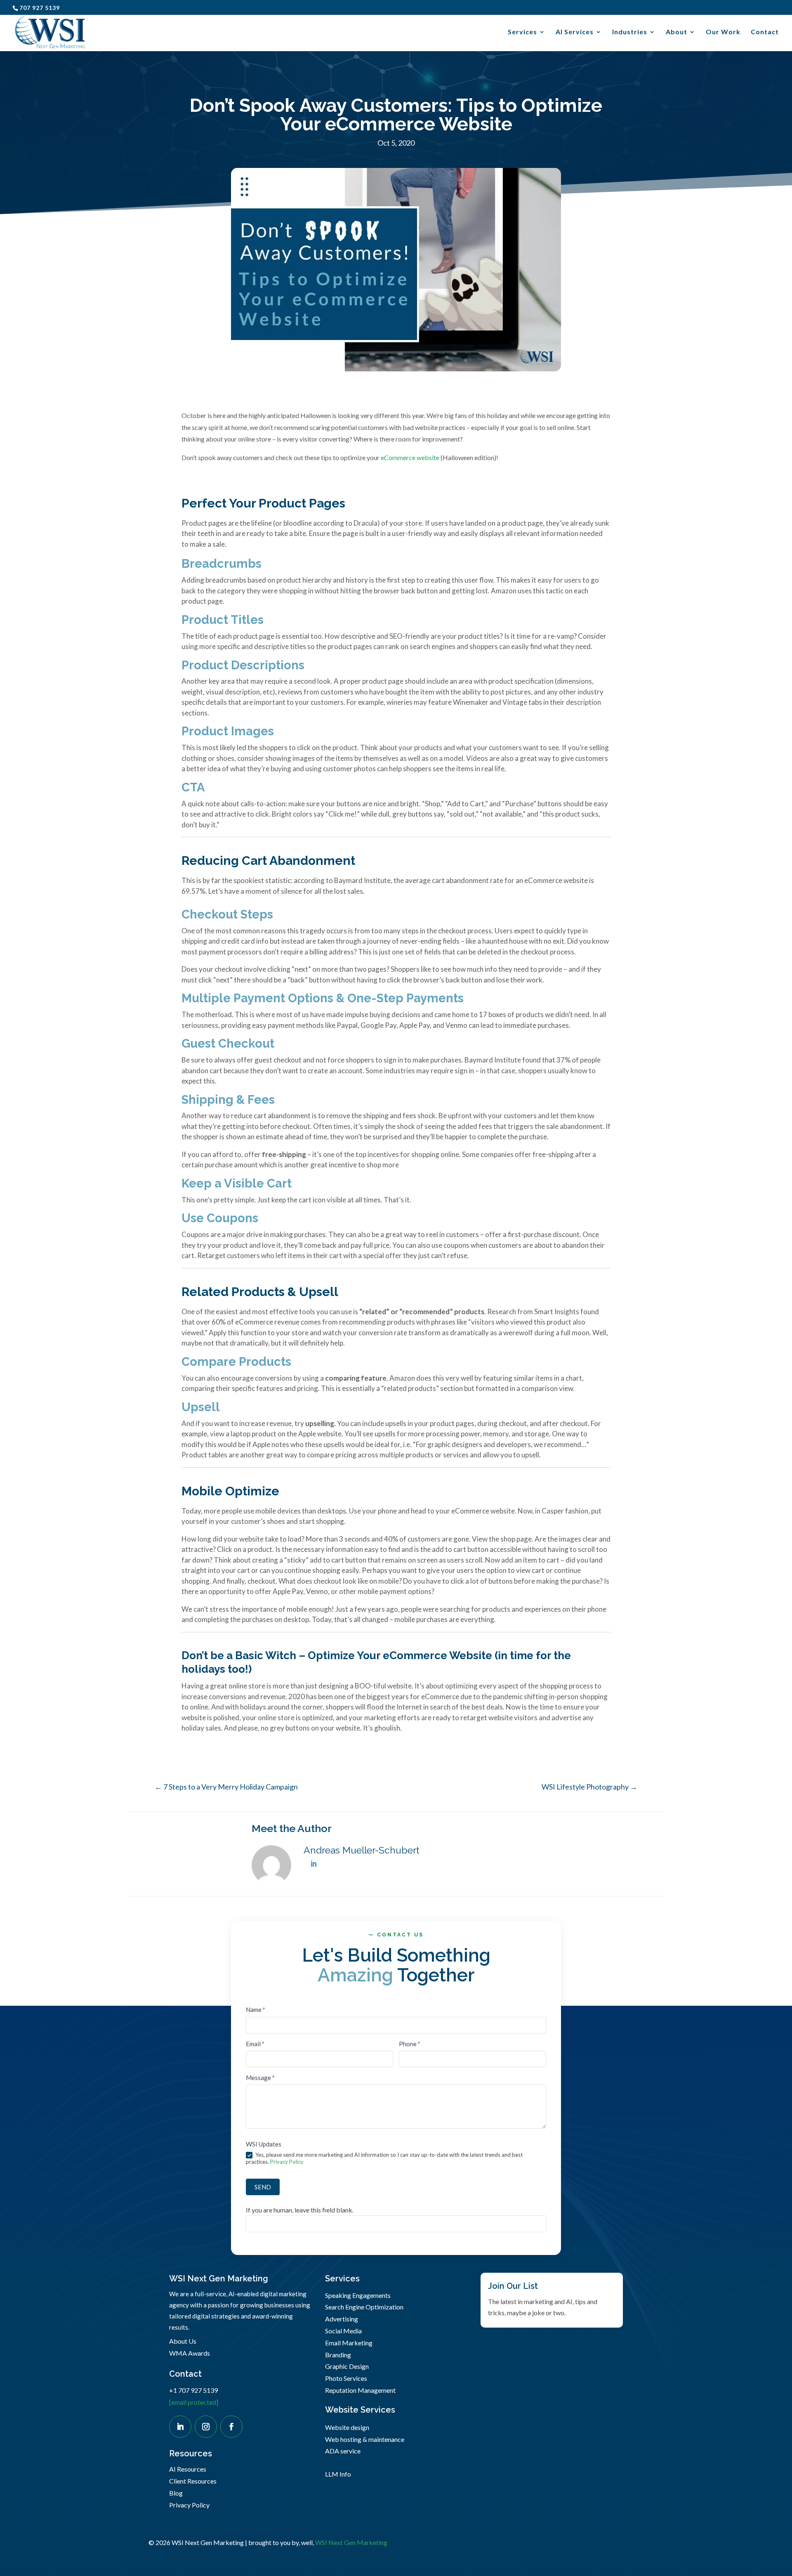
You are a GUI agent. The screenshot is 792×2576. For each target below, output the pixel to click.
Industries (630, 32)
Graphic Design (347, 2366)
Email (255, 2044)
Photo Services (346, 2378)
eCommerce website (410, 457)
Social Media (343, 2331)
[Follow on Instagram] (206, 2427)
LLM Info (338, 2474)
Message (260, 2078)
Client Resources (193, 2481)
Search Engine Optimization (364, 2307)
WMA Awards (190, 2353)
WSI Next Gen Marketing (351, 2542)
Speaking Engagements (358, 2295)
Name (256, 2009)
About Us (183, 2341)
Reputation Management (360, 2390)
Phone (410, 2044)
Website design (347, 2427)
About (676, 32)
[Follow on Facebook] (231, 2427)
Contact (765, 32)
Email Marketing (349, 2343)
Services (522, 32)
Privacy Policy (287, 2162)
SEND (263, 2187)
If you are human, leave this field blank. (300, 2210)
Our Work (723, 32)
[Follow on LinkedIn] (180, 2427)
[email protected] (194, 2402)
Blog (176, 2493)
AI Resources (188, 2469)
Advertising (342, 2319)
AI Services (575, 32)
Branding (338, 2355)
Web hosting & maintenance (365, 2439)
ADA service (343, 2451)
